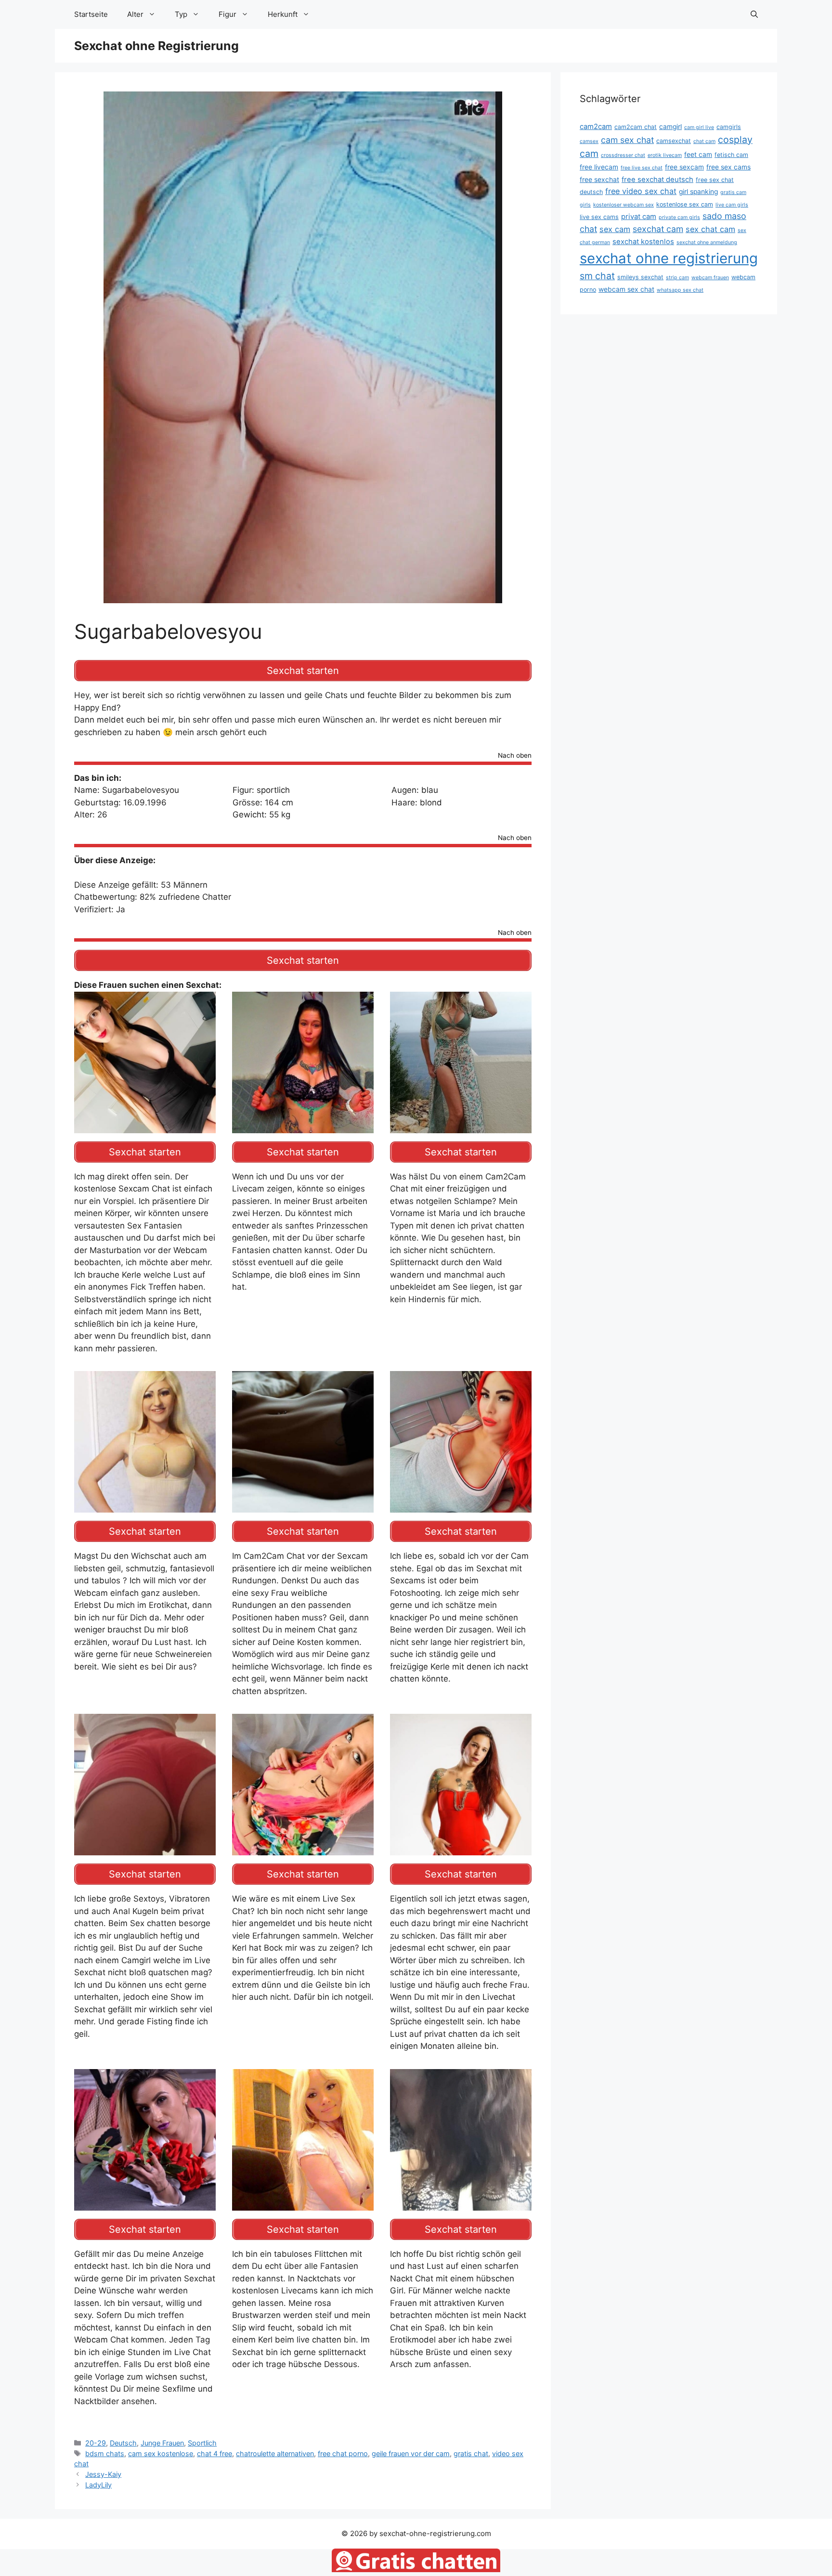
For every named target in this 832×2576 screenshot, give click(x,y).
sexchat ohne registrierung (669, 258)
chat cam (704, 141)
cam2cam (596, 127)
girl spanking (698, 192)
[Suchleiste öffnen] (754, 14)
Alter (135, 14)
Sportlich (202, 2443)
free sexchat (599, 180)
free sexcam (684, 167)
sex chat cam (710, 229)
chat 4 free (214, 2453)
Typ (181, 14)
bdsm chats (105, 2453)
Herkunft (283, 14)
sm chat (597, 276)
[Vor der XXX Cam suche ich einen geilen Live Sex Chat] (145, 2204)
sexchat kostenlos (643, 242)
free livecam (599, 167)
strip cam (677, 278)
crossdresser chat (623, 155)
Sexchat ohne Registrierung (156, 46)
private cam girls (679, 217)
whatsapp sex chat (680, 290)
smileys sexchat (640, 277)
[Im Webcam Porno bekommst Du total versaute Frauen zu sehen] (461, 1126)
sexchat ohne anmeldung (707, 242)
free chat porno (343, 2453)
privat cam (639, 217)
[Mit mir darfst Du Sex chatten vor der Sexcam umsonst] (145, 1126)
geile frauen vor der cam (411, 2453)
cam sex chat (627, 140)
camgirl (670, 127)
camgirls (729, 127)
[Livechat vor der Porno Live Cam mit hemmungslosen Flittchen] (461, 2204)
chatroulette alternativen (275, 2453)
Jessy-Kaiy (103, 2474)
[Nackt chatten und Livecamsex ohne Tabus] (303, 1126)
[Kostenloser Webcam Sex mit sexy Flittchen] (303, 1849)
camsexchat (674, 141)
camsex (589, 141)
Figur (227, 14)
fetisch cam (731, 155)
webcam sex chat (626, 289)
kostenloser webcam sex (624, 205)
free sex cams (728, 167)
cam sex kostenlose (161, 2453)
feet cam (698, 155)
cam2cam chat (636, 127)
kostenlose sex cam (685, 204)
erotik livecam (665, 155)
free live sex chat (642, 168)
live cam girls (732, 205)
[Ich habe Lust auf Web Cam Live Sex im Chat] (145, 1849)
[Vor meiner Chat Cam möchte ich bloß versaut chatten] (461, 1849)
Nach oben (515, 756)
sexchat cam (658, 229)
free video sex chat (641, 191)
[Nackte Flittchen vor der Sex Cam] (303, 2204)
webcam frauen (710, 278)
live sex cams (599, 217)
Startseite (91, 14)
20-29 (96, 2443)
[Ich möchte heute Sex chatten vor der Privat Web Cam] (461, 1506)
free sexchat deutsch (657, 180)
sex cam (615, 229)
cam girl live (699, 127)
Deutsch (123, 2443)
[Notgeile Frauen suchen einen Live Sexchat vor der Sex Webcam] (145, 1506)
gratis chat (471, 2453)
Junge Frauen (162, 2443)
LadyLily (98, 2485)
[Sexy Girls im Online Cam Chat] (303, 1506)
